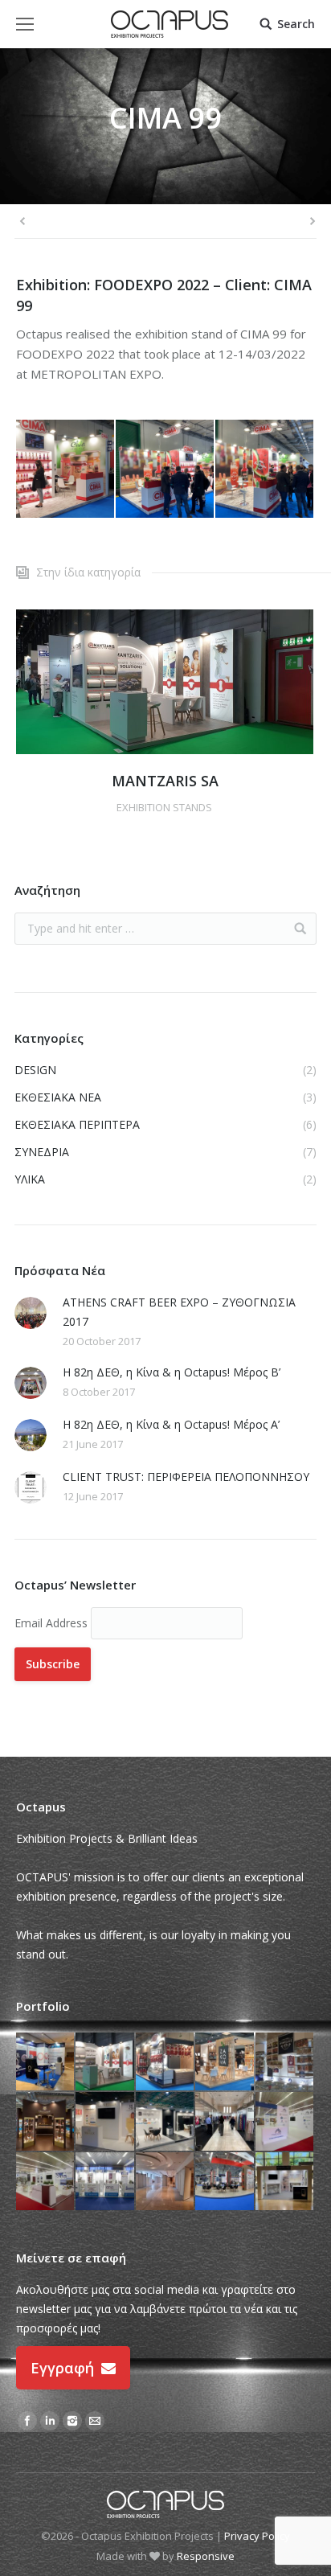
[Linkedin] (50, 2421)
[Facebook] (27, 2421)
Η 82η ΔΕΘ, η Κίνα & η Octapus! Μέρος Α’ (171, 1424)
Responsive (206, 2556)
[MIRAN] (165, 2062)
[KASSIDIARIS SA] (225, 2182)
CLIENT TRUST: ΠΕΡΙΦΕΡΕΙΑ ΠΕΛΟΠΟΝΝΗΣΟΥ (186, 1477)
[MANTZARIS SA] (105, 2062)
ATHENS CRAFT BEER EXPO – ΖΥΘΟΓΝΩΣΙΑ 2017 (179, 1312)
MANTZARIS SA (165, 781)
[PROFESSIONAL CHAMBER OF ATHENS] (105, 2182)
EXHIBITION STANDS (164, 807)
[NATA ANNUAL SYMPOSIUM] (46, 2062)
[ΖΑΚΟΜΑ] (225, 2062)
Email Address (53, 1623)
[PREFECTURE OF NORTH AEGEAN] (285, 2062)
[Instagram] (72, 2421)
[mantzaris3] (165, 682)
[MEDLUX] (105, 2122)
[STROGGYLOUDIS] (46, 2122)
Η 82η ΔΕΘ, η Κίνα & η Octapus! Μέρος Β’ (172, 1372)
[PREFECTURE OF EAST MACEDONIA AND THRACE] (46, 2182)
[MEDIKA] (165, 2122)
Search (296, 24)
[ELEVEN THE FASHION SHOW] (225, 2122)
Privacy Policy (257, 2536)
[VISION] (165, 2182)
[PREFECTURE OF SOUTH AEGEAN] (285, 2122)
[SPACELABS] (285, 2182)
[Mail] (95, 2421)
